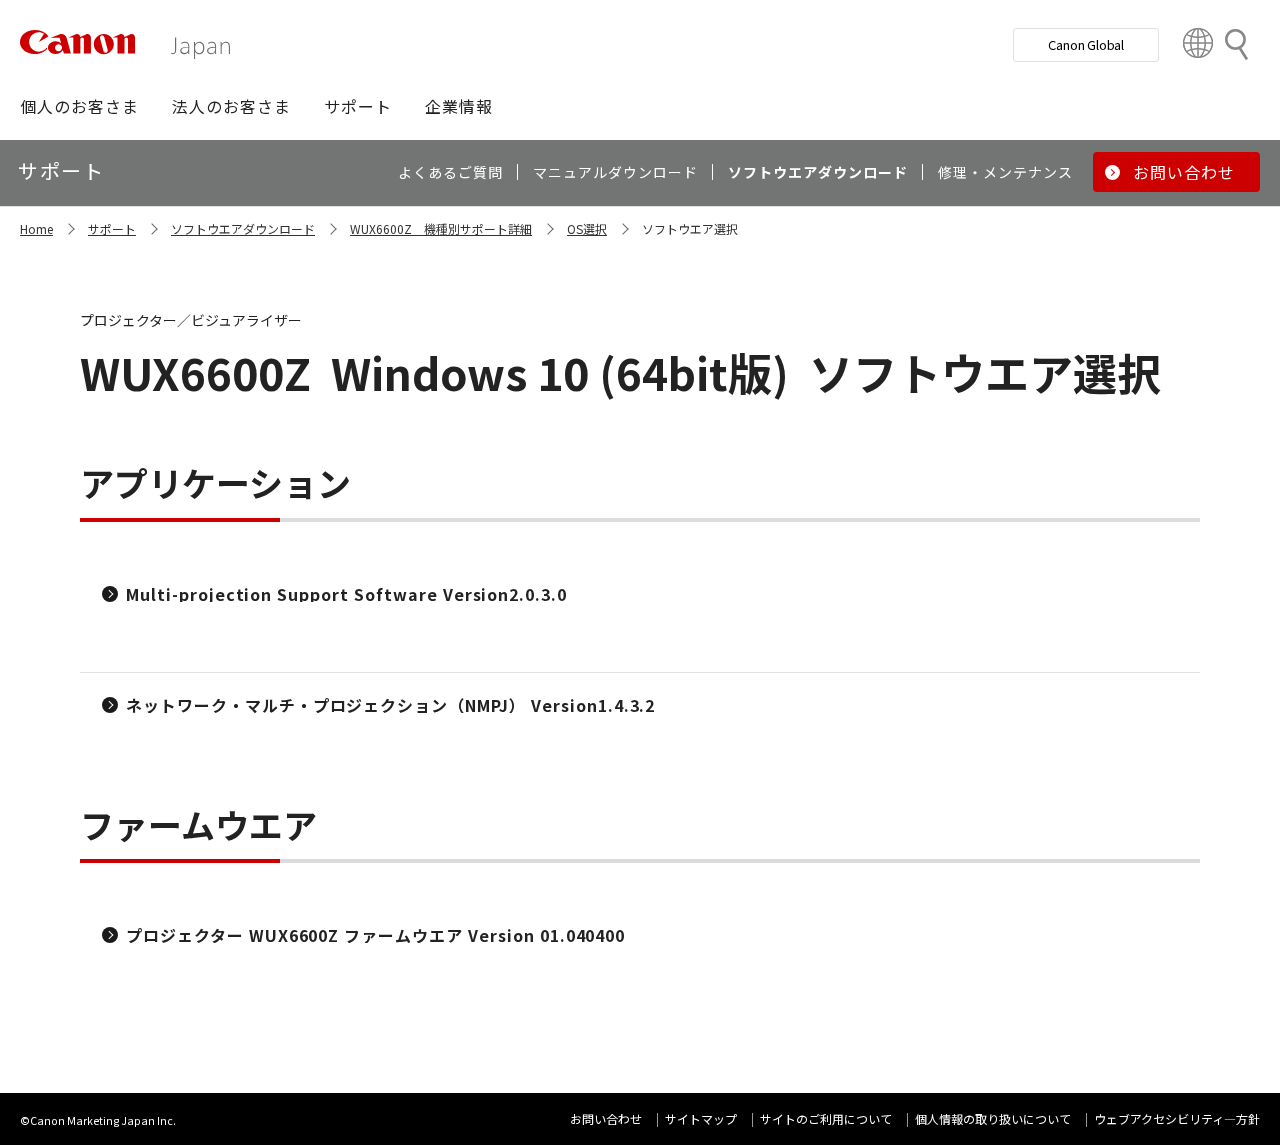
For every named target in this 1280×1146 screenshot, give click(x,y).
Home (36, 228)
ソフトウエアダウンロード (243, 228)
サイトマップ (701, 1118)
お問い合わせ (606, 1118)
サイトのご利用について (826, 1118)
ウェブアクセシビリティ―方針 (1177, 1118)
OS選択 (587, 228)
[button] (79, 106)
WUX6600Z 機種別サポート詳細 (441, 228)
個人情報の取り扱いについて (993, 1118)
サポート (112, 228)
